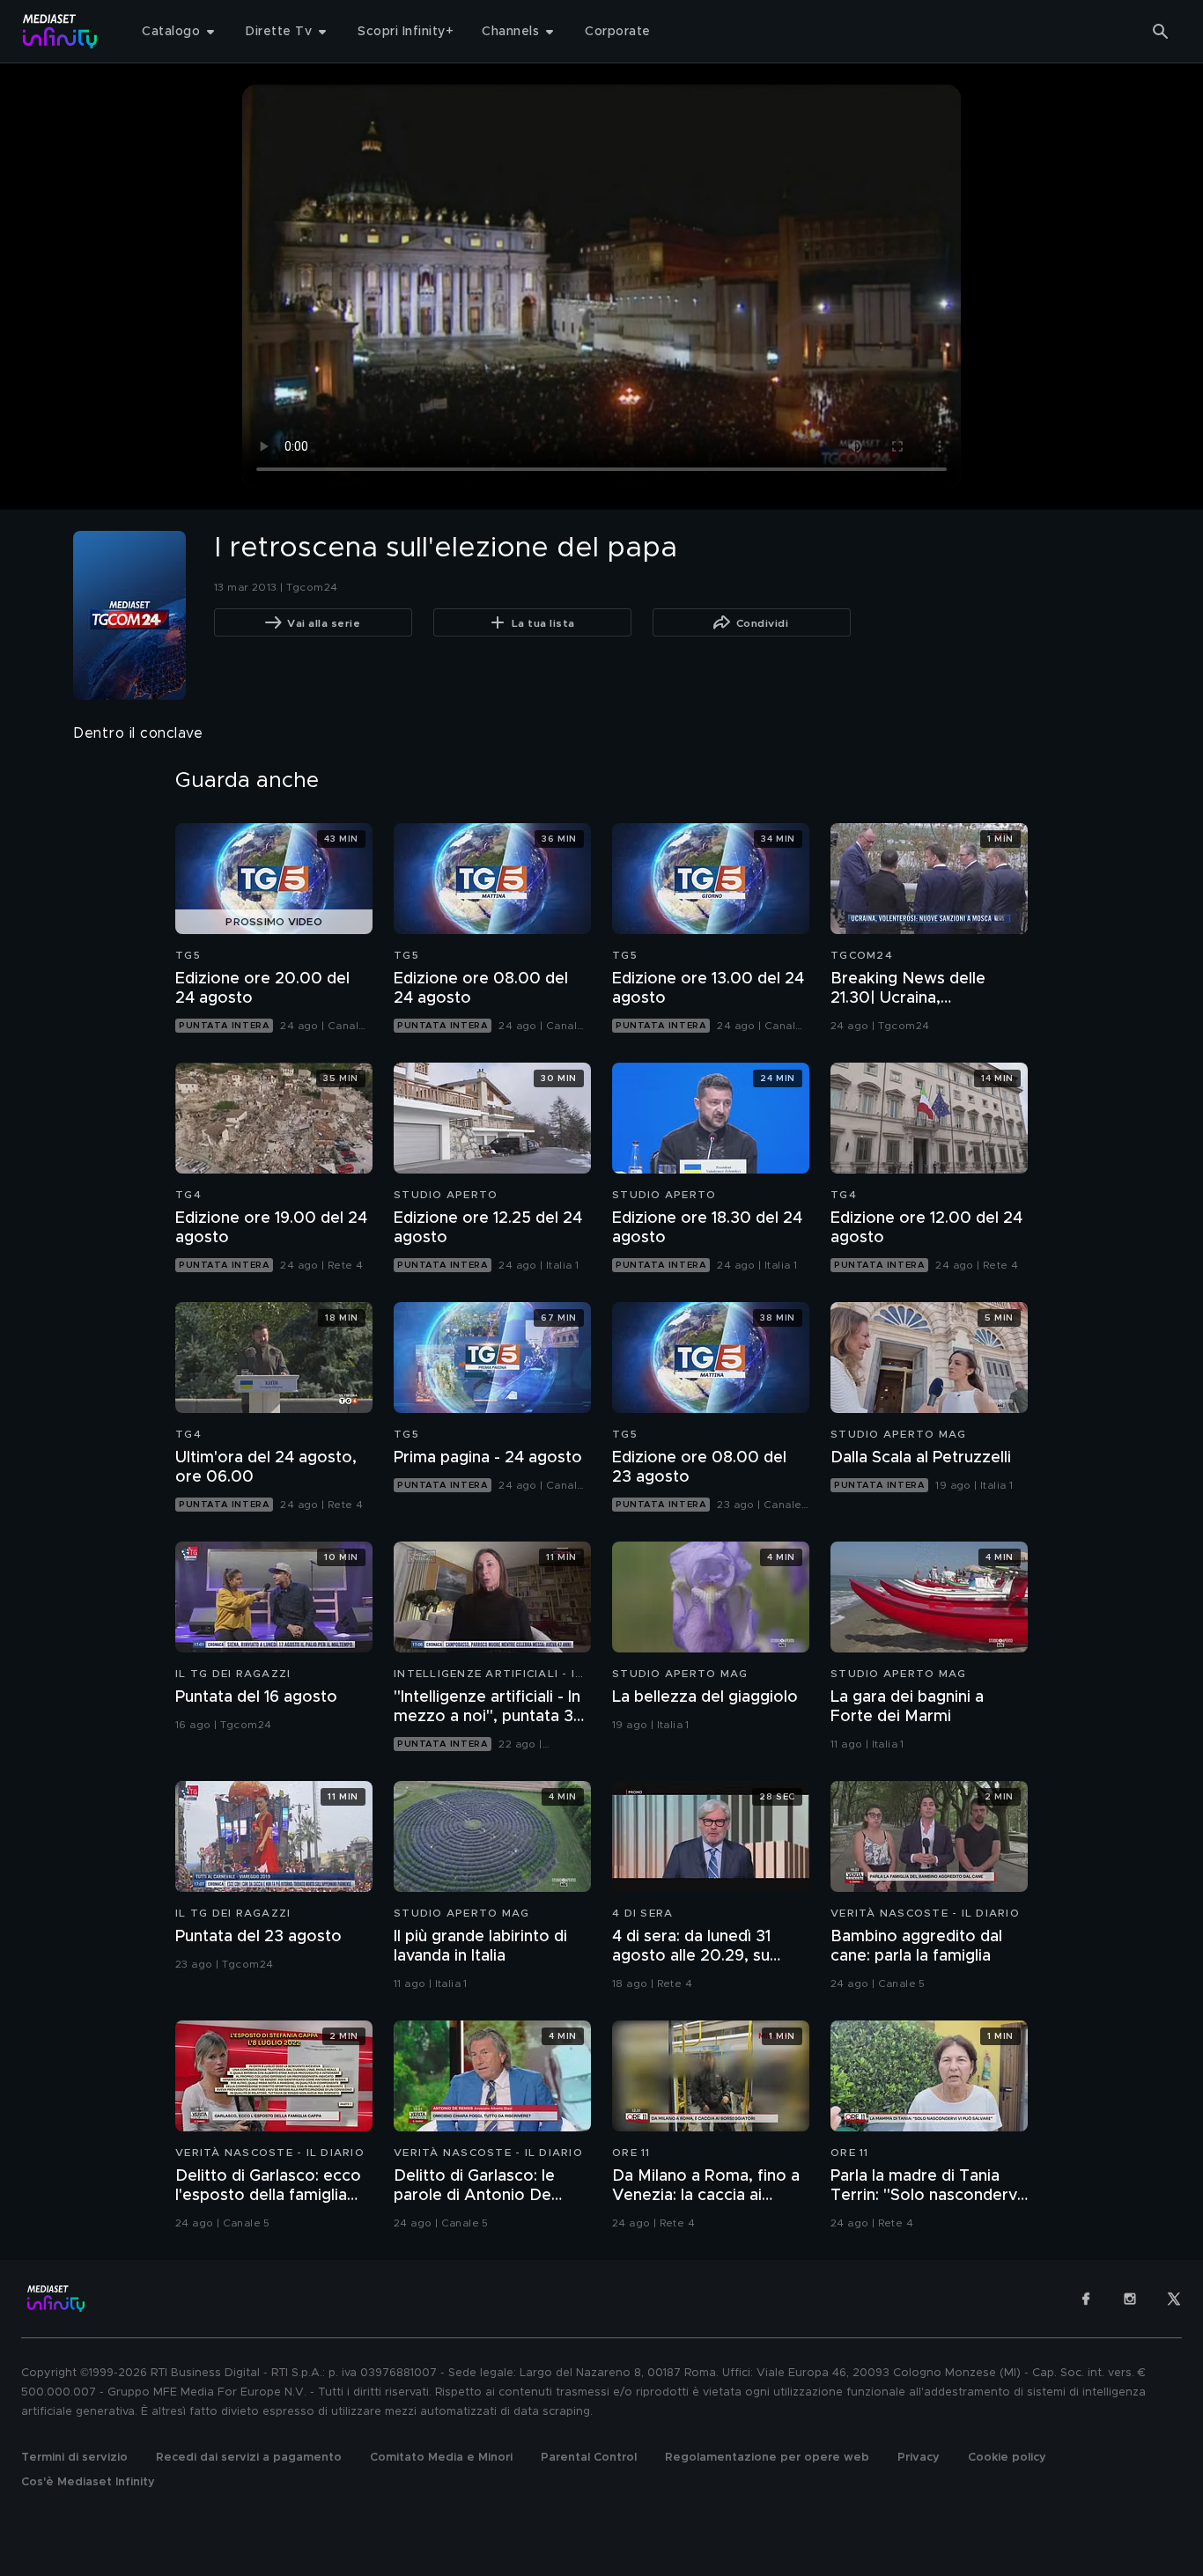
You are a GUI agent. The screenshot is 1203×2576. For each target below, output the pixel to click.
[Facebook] (1086, 2299)
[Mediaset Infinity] (60, 31)
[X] (1174, 2299)
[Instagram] (1130, 2299)
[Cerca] (1161, 32)
